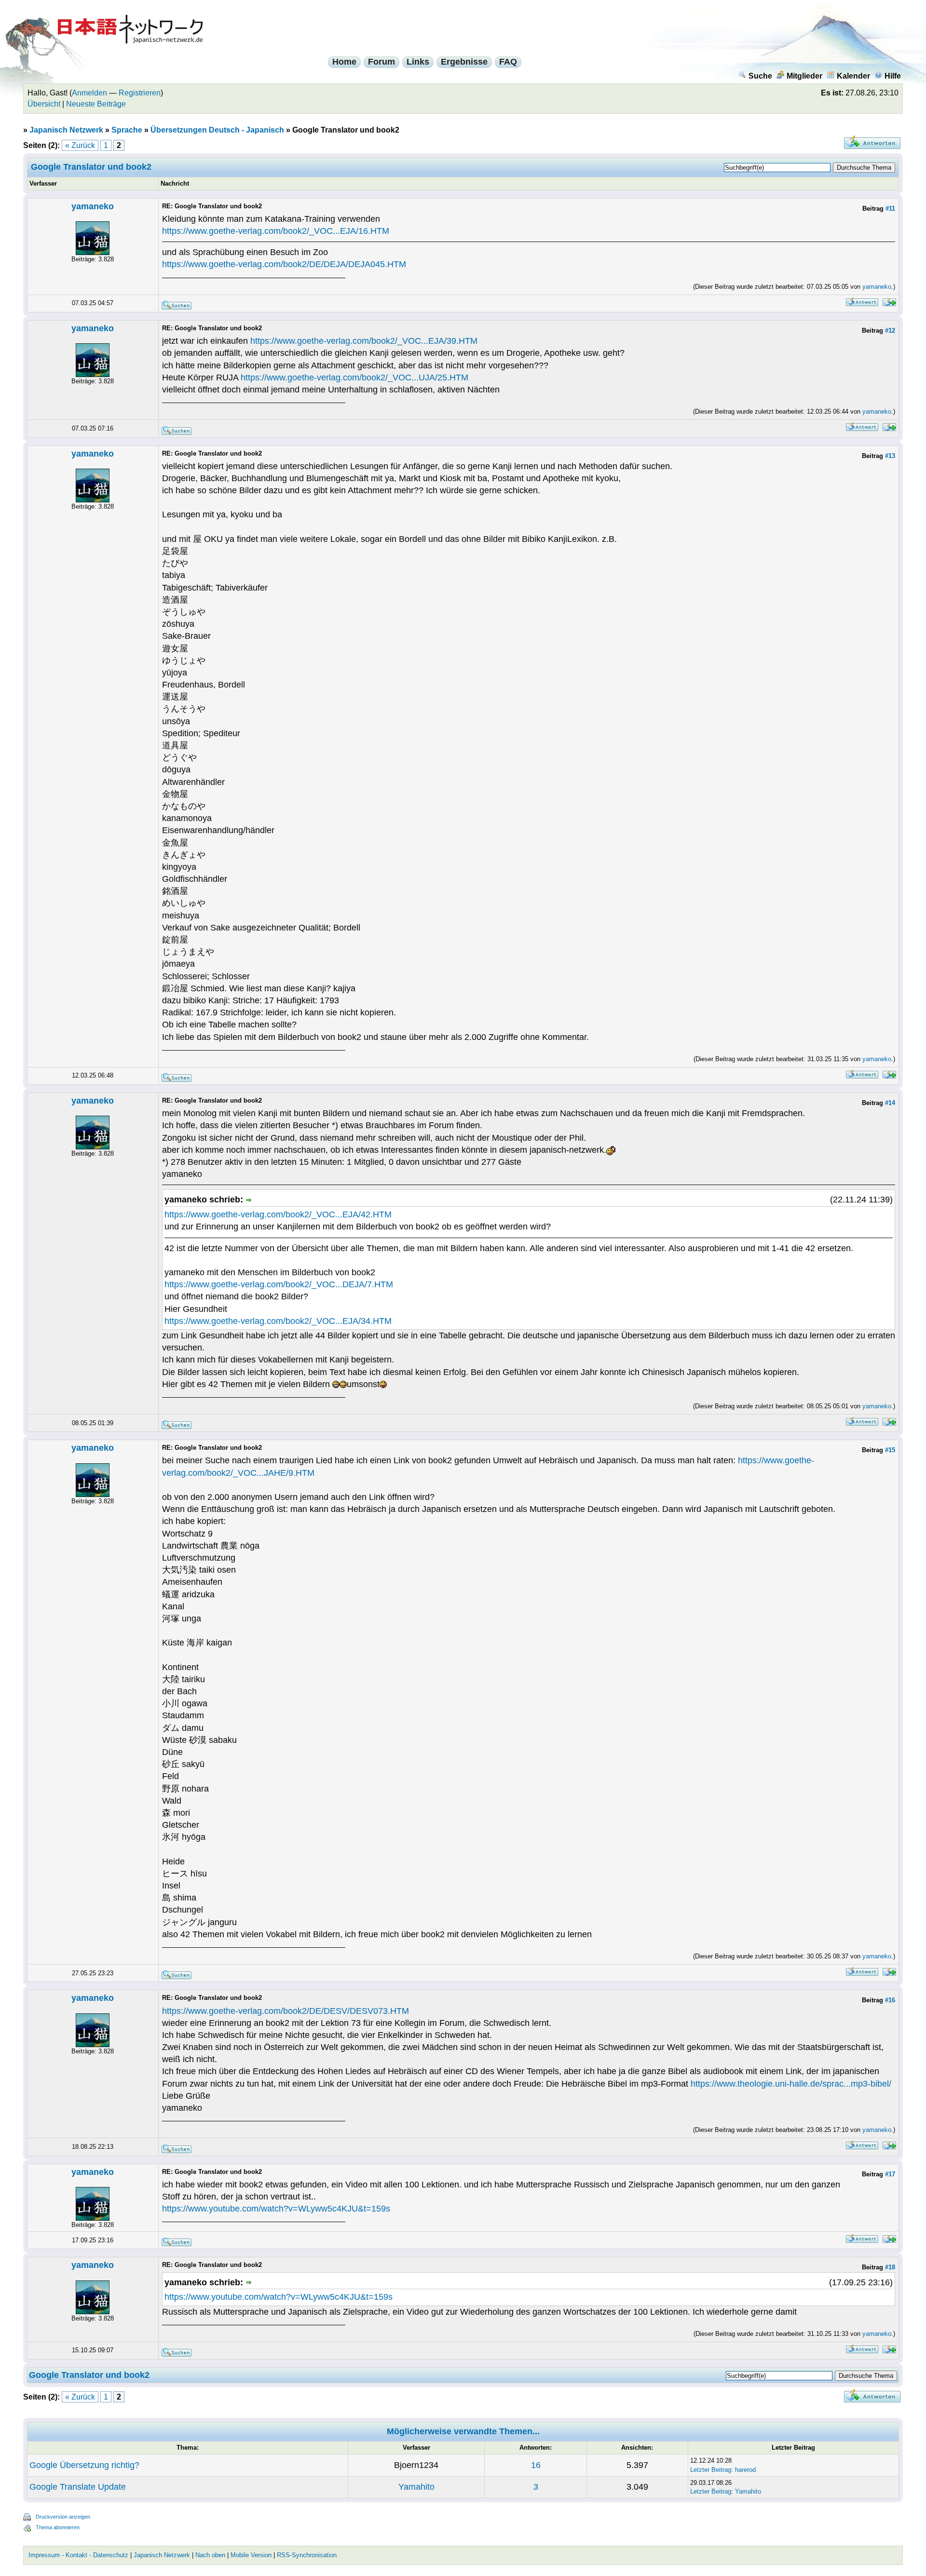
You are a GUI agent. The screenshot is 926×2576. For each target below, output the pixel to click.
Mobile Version (251, 2555)
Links (418, 62)
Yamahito (416, 2487)
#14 (890, 1103)
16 (536, 2465)
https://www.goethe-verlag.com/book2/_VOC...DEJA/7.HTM (279, 1284)
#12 (890, 330)
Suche (760, 76)
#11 (890, 209)
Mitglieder (804, 76)
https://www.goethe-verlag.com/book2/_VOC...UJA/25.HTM (354, 378)
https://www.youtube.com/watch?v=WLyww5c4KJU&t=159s (276, 2209)
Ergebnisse (464, 62)
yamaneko (93, 206)
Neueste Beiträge (96, 104)
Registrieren (140, 93)
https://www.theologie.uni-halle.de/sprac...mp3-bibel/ (791, 2084)
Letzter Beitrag (711, 2470)
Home (344, 62)
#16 (890, 2000)
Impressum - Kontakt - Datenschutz (78, 2555)
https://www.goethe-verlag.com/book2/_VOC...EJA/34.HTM (278, 1321)
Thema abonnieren (58, 2527)
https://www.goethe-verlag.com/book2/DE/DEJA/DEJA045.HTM (284, 264)
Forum (381, 62)
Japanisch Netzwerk (66, 130)
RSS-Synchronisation (307, 2555)
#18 (890, 2267)
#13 (890, 456)
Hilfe (893, 76)
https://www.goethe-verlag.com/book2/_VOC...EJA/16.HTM (276, 231)
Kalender (853, 76)
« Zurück (80, 145)
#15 (890, 1450)
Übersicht (44, 104)
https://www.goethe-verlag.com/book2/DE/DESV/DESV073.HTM (286, 2011)
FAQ (508, 62)
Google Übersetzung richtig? (84, 2465)
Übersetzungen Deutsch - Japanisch (217, 130)
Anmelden (89, 93)
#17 (890, 2174)
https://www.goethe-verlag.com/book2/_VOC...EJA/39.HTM (364, 341)
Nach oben (210, 2555)
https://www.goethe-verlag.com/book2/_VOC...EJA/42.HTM (278, 1214)
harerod (745, 2470)
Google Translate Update (78, 2487)
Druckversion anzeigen (63, 2517)
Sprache (127, 130)
